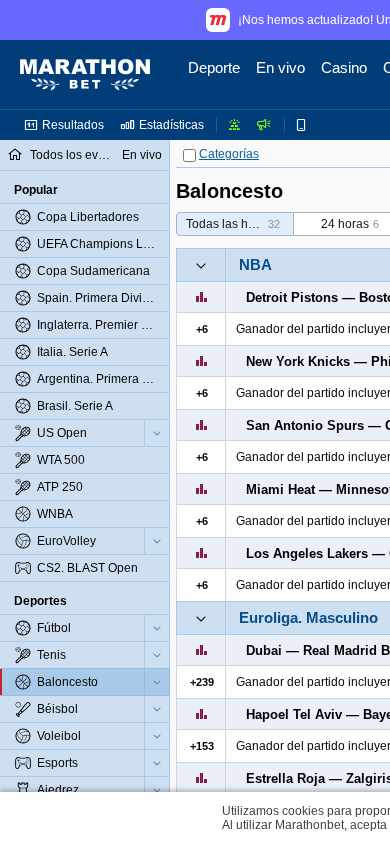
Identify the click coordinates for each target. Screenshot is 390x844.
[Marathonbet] (85, 75)
